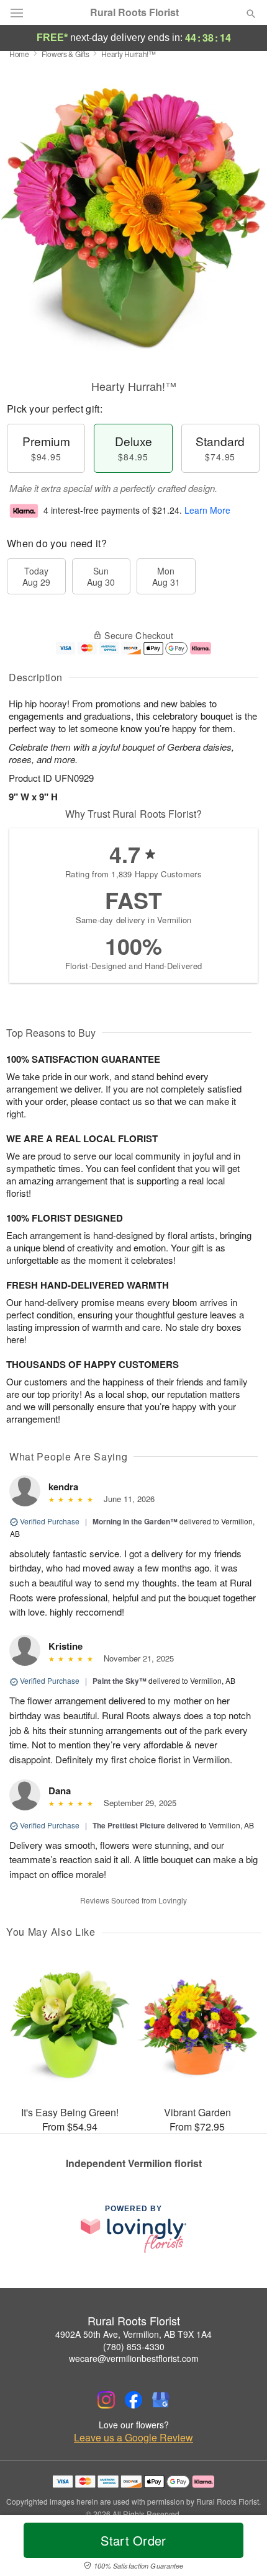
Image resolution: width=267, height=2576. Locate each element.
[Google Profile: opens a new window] (161, 2400)
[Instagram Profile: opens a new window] (106, 2400)
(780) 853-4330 (134, 2346)
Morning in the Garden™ (135, 1521)
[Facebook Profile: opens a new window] (133, 2400)
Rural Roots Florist (134, 12)
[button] (241, 2548)
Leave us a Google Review (133, 2438)
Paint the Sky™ (120, 1681)
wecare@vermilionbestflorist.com (134, 2358)
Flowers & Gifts (66, 54)
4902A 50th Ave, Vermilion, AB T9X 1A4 (133, 2334)
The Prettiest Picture (129, 1825)
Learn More (207, 510)
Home (19, 54)
